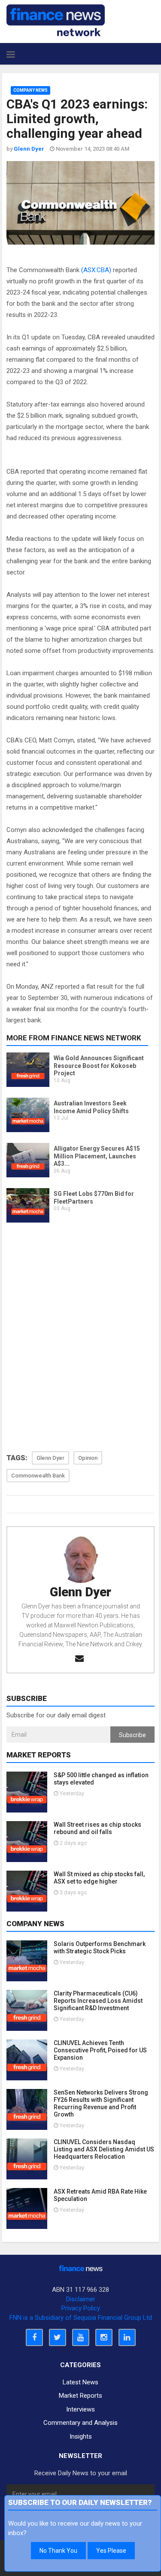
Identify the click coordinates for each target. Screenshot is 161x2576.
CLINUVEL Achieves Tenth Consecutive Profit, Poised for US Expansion (100, 2050)
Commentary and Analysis (80, 2423)
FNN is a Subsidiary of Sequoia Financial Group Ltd (81, 2318)
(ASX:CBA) (96, 270)
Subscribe (132, 1735)
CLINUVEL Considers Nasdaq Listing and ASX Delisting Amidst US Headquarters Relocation (104, 2149)
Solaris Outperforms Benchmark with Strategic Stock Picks (100, 1948)
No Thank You (58, 2551)
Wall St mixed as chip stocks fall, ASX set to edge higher (99, 1878)
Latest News (80, 2382)
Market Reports (80, 2396)
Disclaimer (81, 2299)
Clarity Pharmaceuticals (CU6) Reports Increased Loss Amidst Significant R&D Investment (98, 2001)
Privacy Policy (81, 2308)
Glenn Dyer (80, 1592)
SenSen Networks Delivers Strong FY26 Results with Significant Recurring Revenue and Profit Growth (101, 2103)
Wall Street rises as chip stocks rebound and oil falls (97, 1828)
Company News (30, 90)
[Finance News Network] (56, 20)
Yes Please (111, 2551)
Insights (81, 2436)
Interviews (80, 2409)
